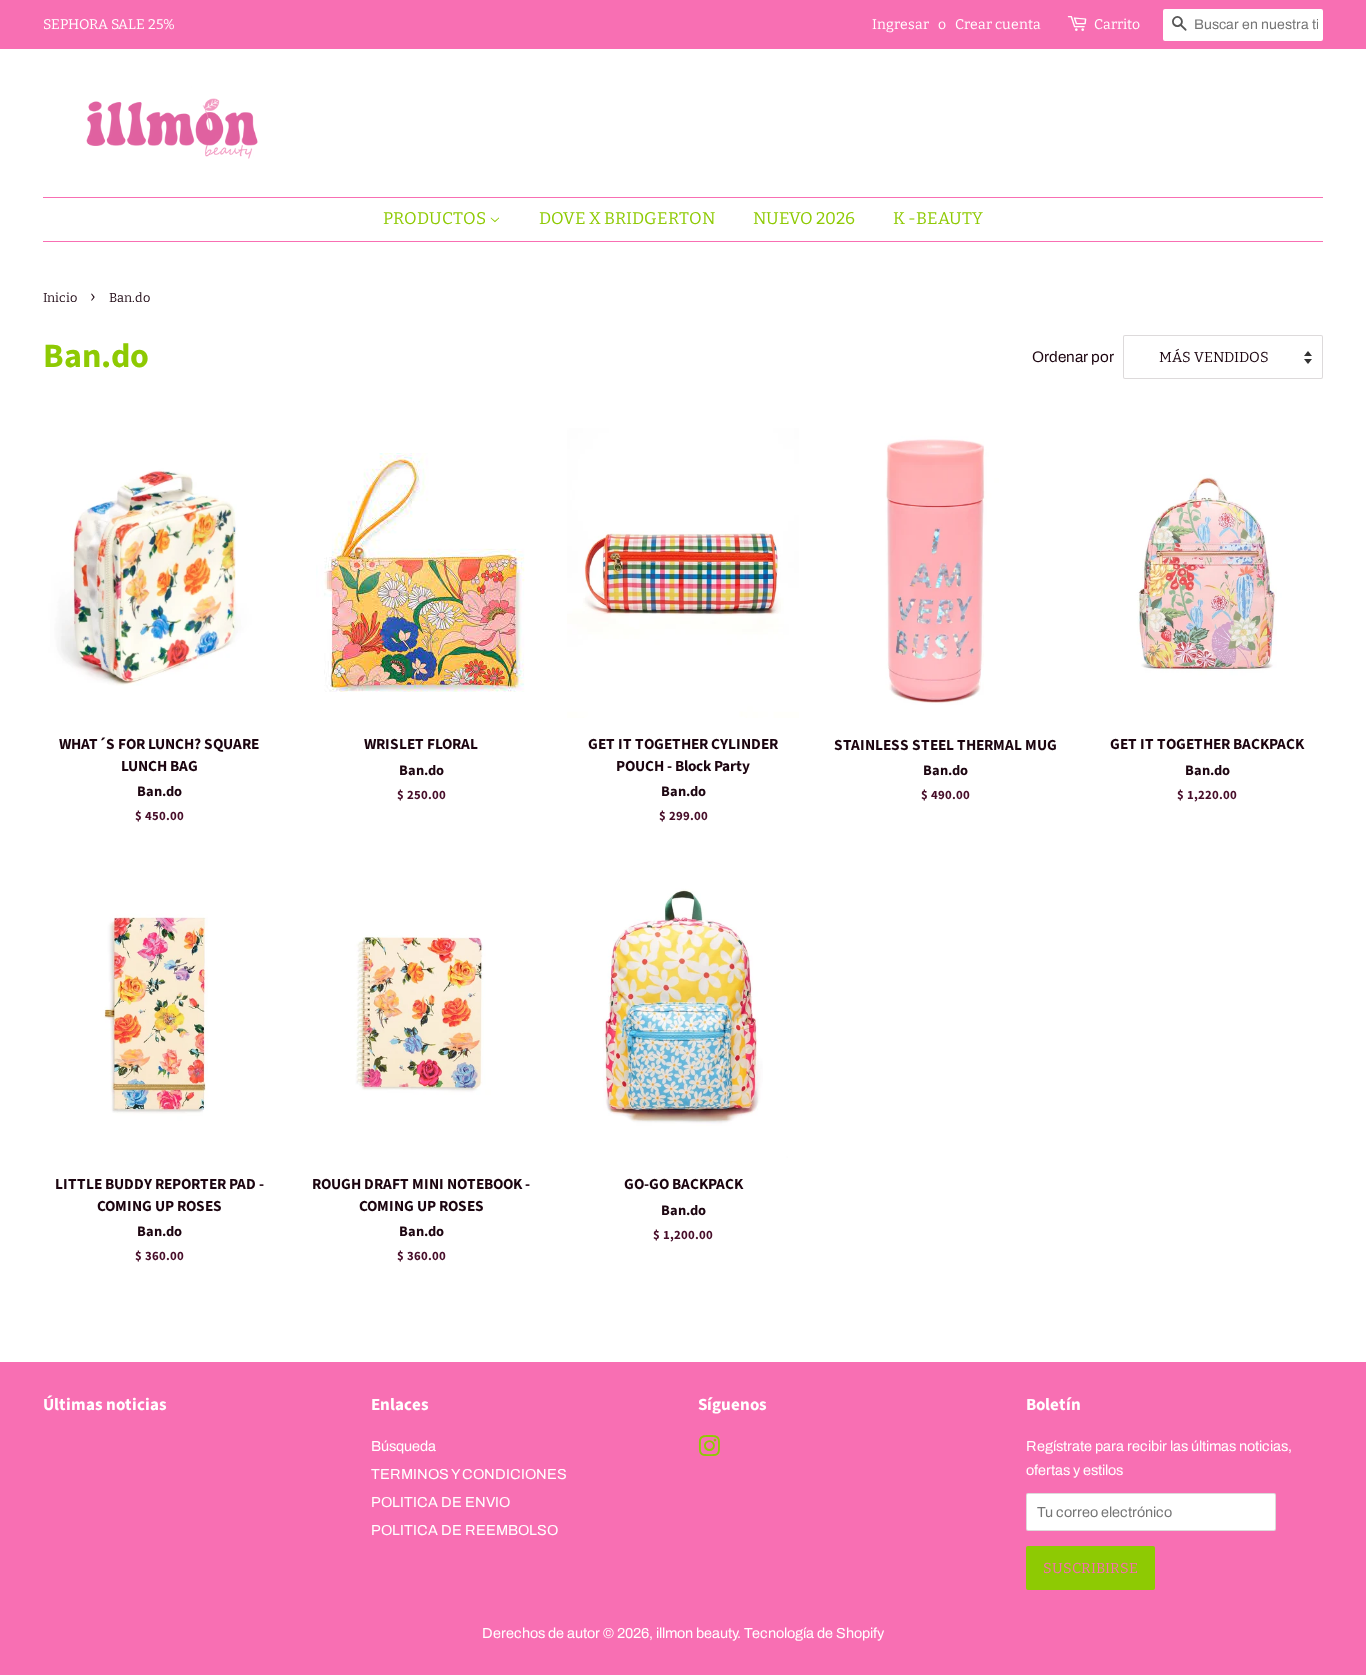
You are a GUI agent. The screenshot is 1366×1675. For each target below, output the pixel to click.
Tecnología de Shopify (814, 1633)
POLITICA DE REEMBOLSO (464, 1530)
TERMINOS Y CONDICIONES (469, 1474)
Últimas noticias (105, 1405)
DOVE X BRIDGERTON (627, 218)
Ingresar (900, 24)
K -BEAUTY (938, 218)
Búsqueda (403, 1446)
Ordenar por (1073, 357)
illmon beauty (696, 1633)
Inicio (60, 297)
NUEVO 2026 (804, 218)
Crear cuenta (998, 24)
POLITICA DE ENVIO (440, 1502)
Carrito (1117, 24)
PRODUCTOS (436, 218)
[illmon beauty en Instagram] (709, 1450)
